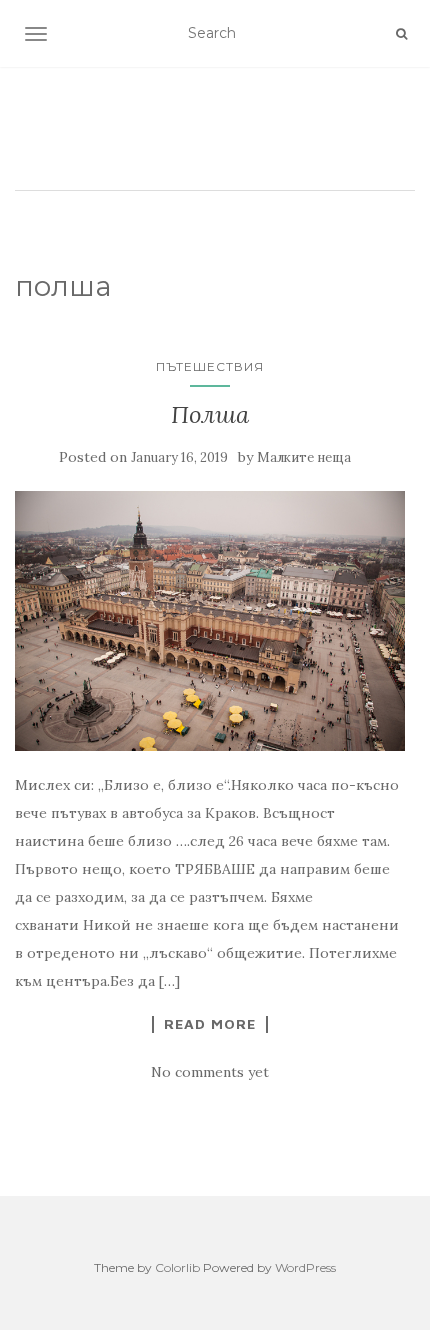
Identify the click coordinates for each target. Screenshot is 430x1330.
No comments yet (210, 1072)
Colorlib (177, 1267)
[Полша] (210, 621)
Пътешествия (210, 366)
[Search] (401, 34)
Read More (210, 1024)
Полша (210, 414)
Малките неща (304, 457)
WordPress (305, 1267)
